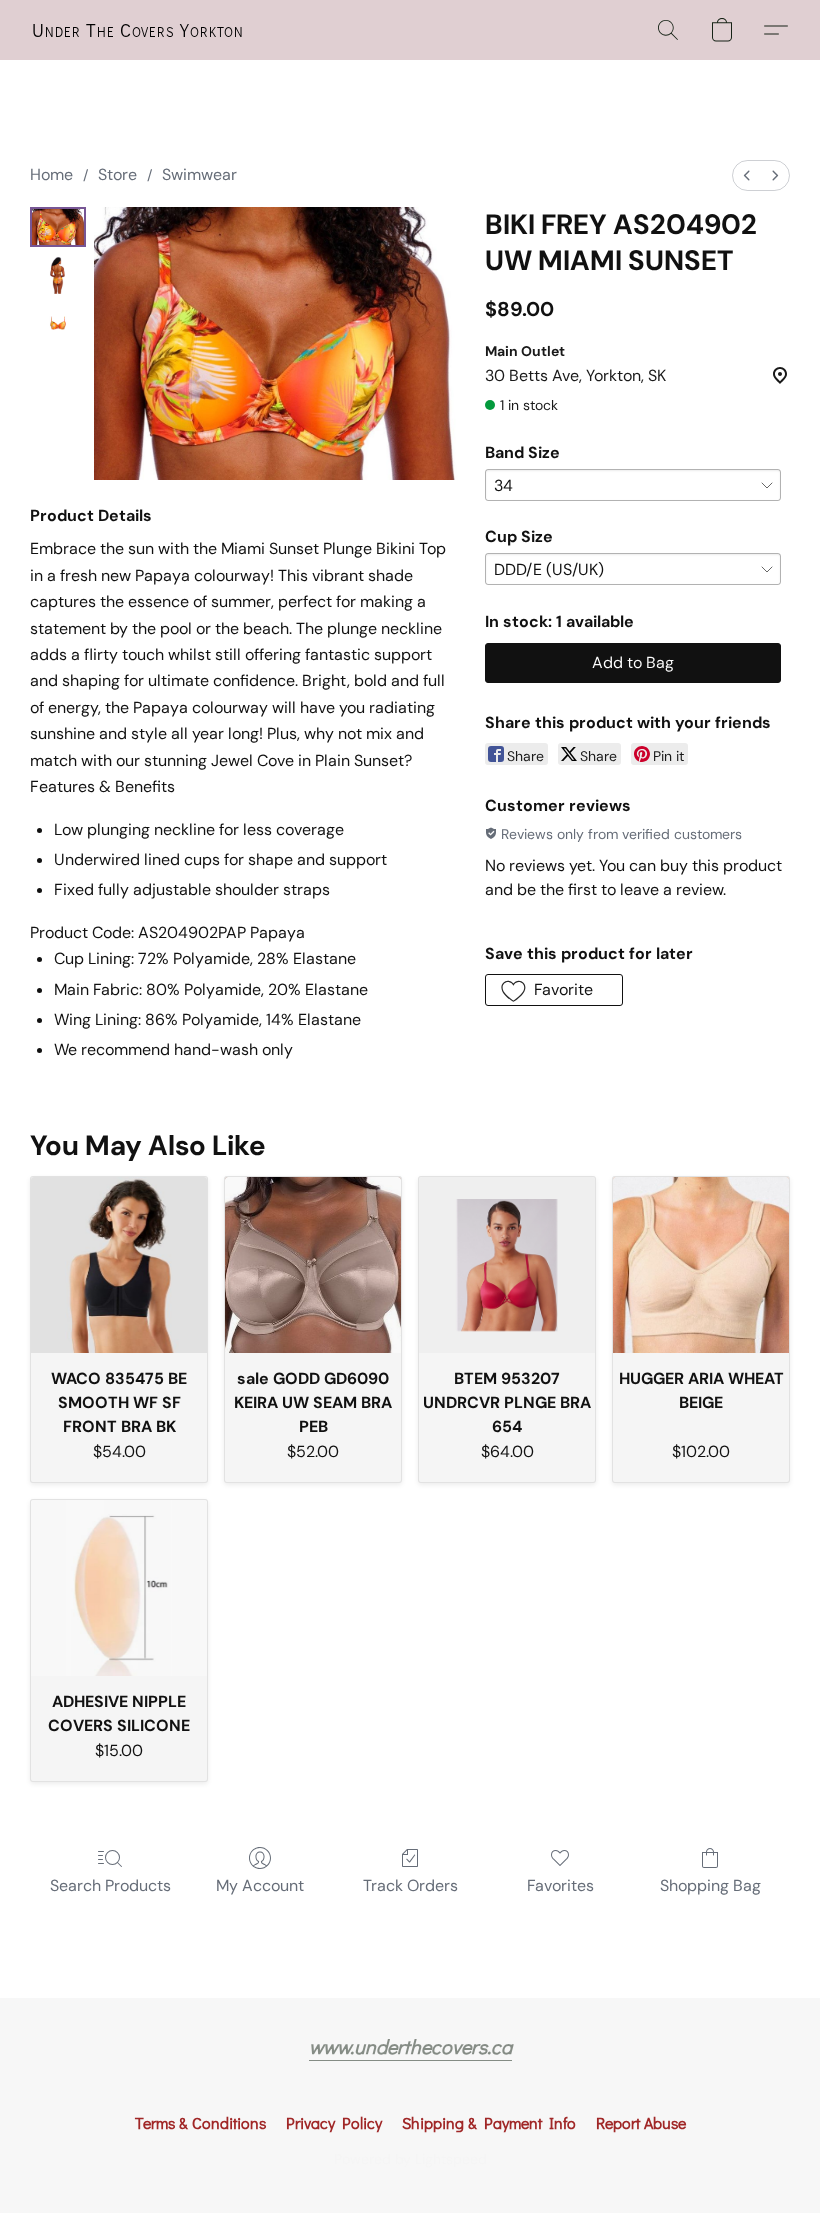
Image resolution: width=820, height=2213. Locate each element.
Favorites (560, 1885)
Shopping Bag (710, 1885)
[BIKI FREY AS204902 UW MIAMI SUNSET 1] (58, 275)
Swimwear (199, 174)
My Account (260, 1885)
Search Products (110, 1885)
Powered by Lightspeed (410, 2159)
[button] (138, 30)
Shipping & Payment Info (489, 2122)
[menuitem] (747, 175)
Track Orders (410, 1885)
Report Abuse (641, 2122)
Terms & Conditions (200, 2122)
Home (51, 174)
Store (117, 174)
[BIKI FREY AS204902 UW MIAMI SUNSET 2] (58, 323)
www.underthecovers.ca (410, 2046)
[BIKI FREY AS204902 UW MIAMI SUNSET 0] (58, 227)
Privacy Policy (334, 2122)
